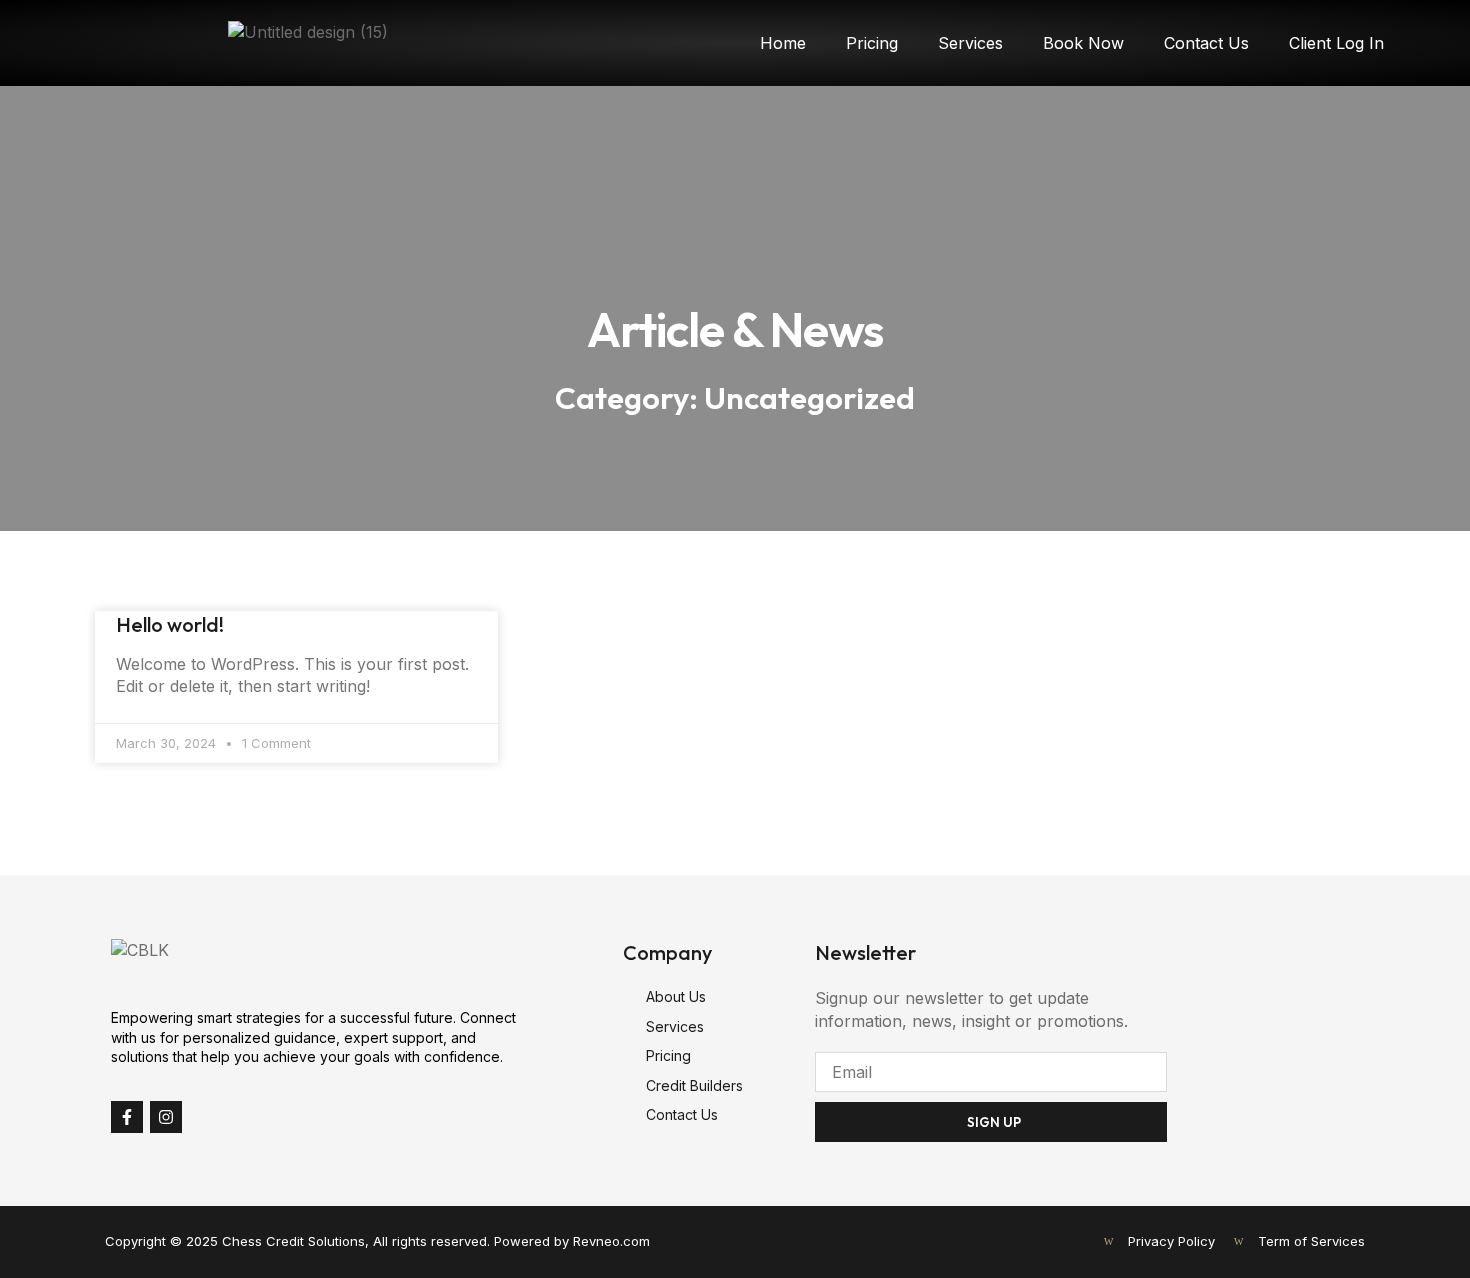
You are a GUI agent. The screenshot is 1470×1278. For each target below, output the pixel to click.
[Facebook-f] (127, 1117)
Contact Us (1206, 43)
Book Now (1083, 43)
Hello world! (170, 624)
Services (970, 43)
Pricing (872, 43)
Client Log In (1336, 43)
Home (783, 43)
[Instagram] (166, 1117)
